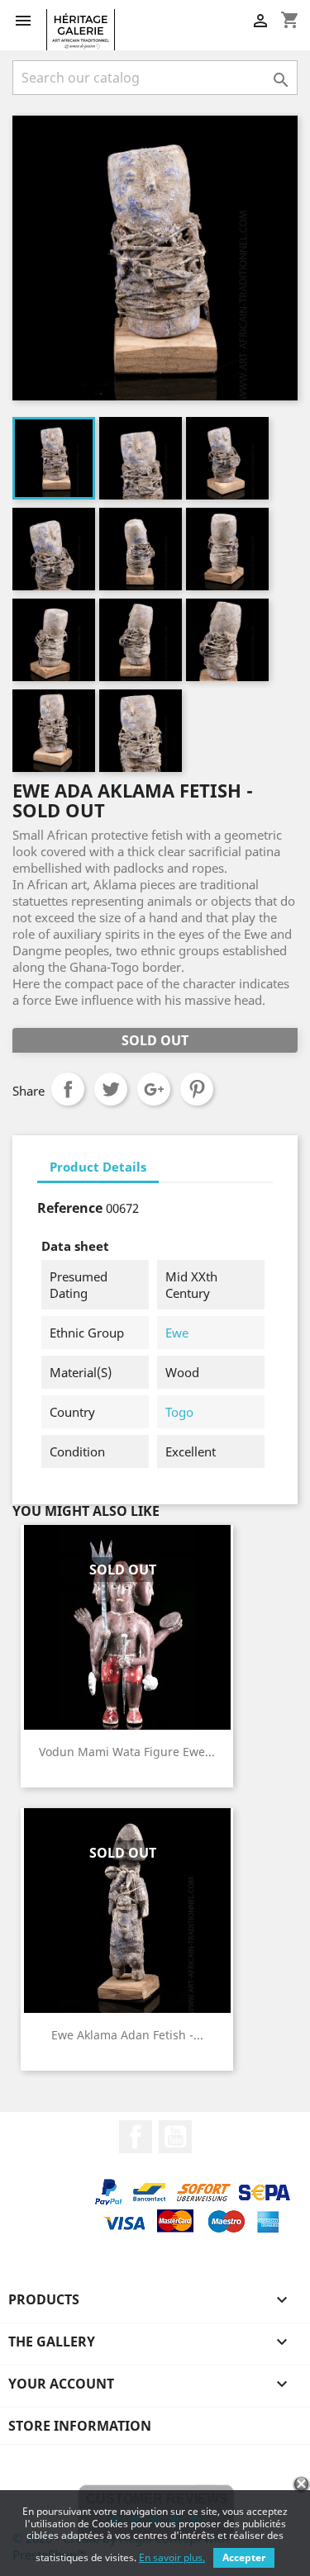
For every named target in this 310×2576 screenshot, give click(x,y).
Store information (80, 2426)
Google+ (154, 1089)
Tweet (111, 1089)
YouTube (175, 2137)
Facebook (136, 2137)
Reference (70, 1208)
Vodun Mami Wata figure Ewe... (127, 1752)
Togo (179, 1412)
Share (68, 1089)
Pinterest (197, 1089)
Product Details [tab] (98, 1167)
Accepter (244, 2557)
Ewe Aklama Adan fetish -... (127, 2035)
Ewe (177, 1333)
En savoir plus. (172, 2557)
